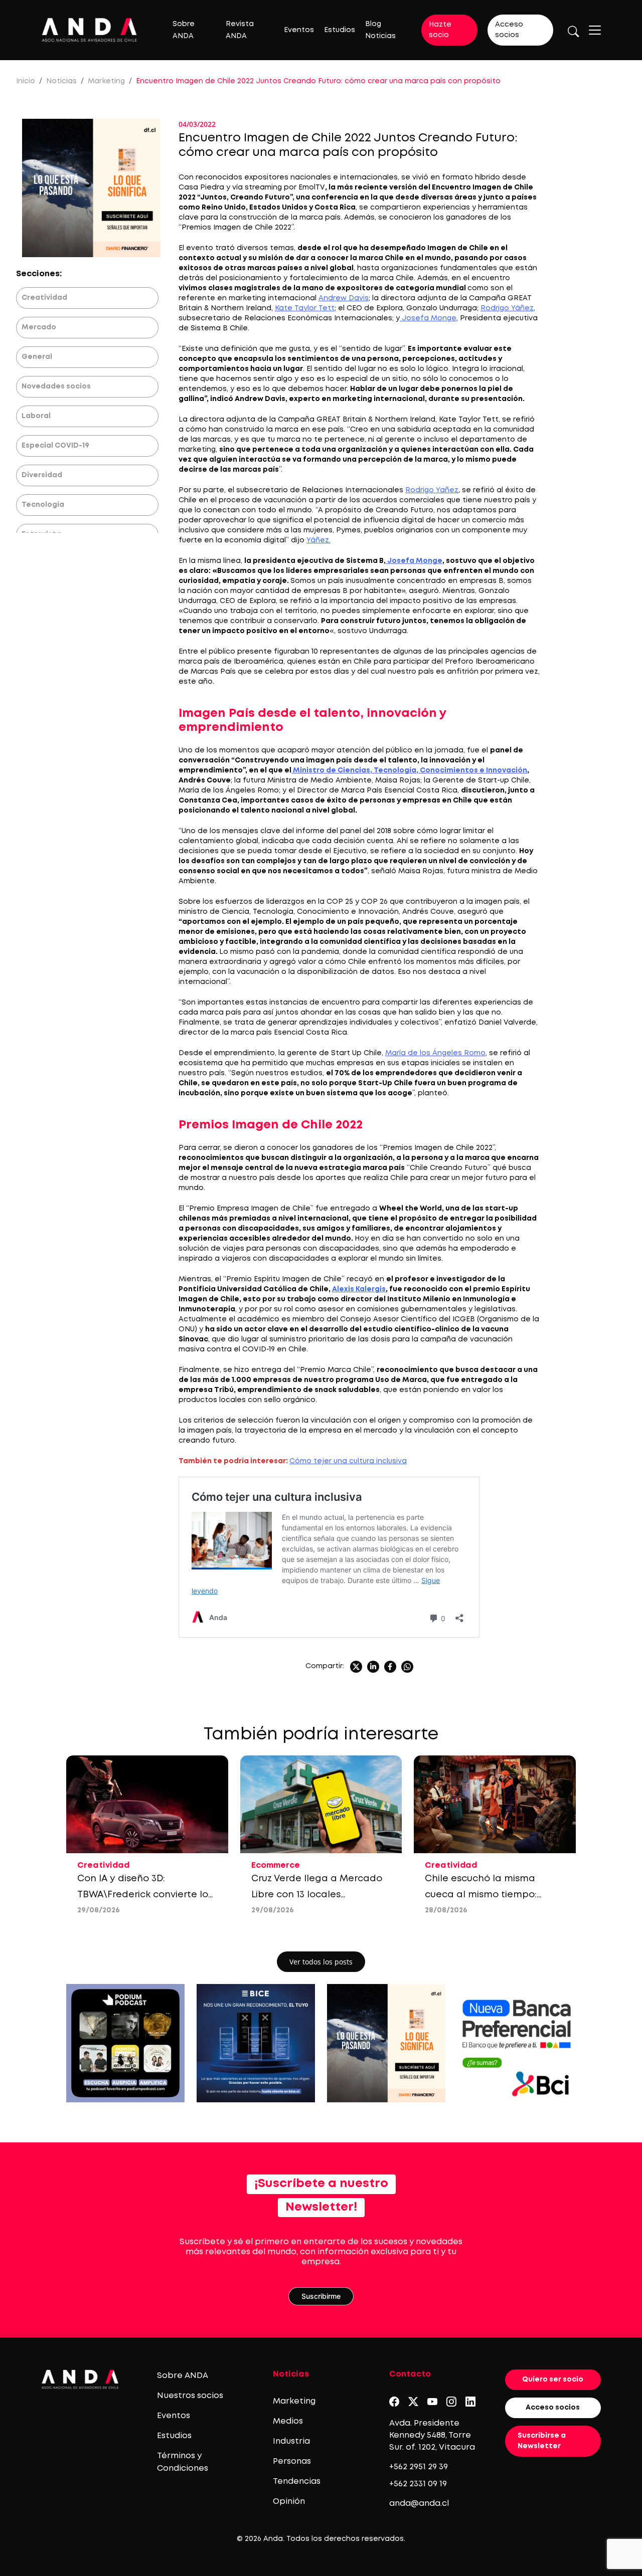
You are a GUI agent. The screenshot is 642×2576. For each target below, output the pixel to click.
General (37, 357)
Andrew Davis (344, 298)
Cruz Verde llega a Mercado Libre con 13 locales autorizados (317, 1895)
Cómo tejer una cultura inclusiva (348, 1461)
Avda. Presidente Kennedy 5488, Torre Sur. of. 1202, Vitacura (432, 2435)
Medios (288, 2421)
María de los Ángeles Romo (435, 1053)
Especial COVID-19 (55, 446)
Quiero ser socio (553, 2380)
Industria (291, 2441)
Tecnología (43, 505)
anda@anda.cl (419, 2504)
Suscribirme (321, 2296)
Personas (292, 2461)
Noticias (61, 81)
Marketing (106, 81)
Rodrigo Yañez (432, 490)
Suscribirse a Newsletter (542, 2441)
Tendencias (297, 2482)
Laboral (36, 416)
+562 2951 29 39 (419, 2467)
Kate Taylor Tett (305, 308)
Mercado (39, 327)
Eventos (299, 30)
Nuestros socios (190, 2396)
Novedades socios (56, 386)
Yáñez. (318, 540)
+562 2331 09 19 (418, 2484)
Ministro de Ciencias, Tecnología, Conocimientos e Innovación (409, 770)
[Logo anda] (90, 30)
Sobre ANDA (183, 2376)
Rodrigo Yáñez (507, 308)
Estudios (340, 30)
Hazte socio (440, 30)
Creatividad (44, 298)
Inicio (26, 81)
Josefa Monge (428, 318)
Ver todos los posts (321, 1962)
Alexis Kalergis (359, 1289)
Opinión (289, 2502)
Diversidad (42, 475)
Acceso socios (509, 30)
